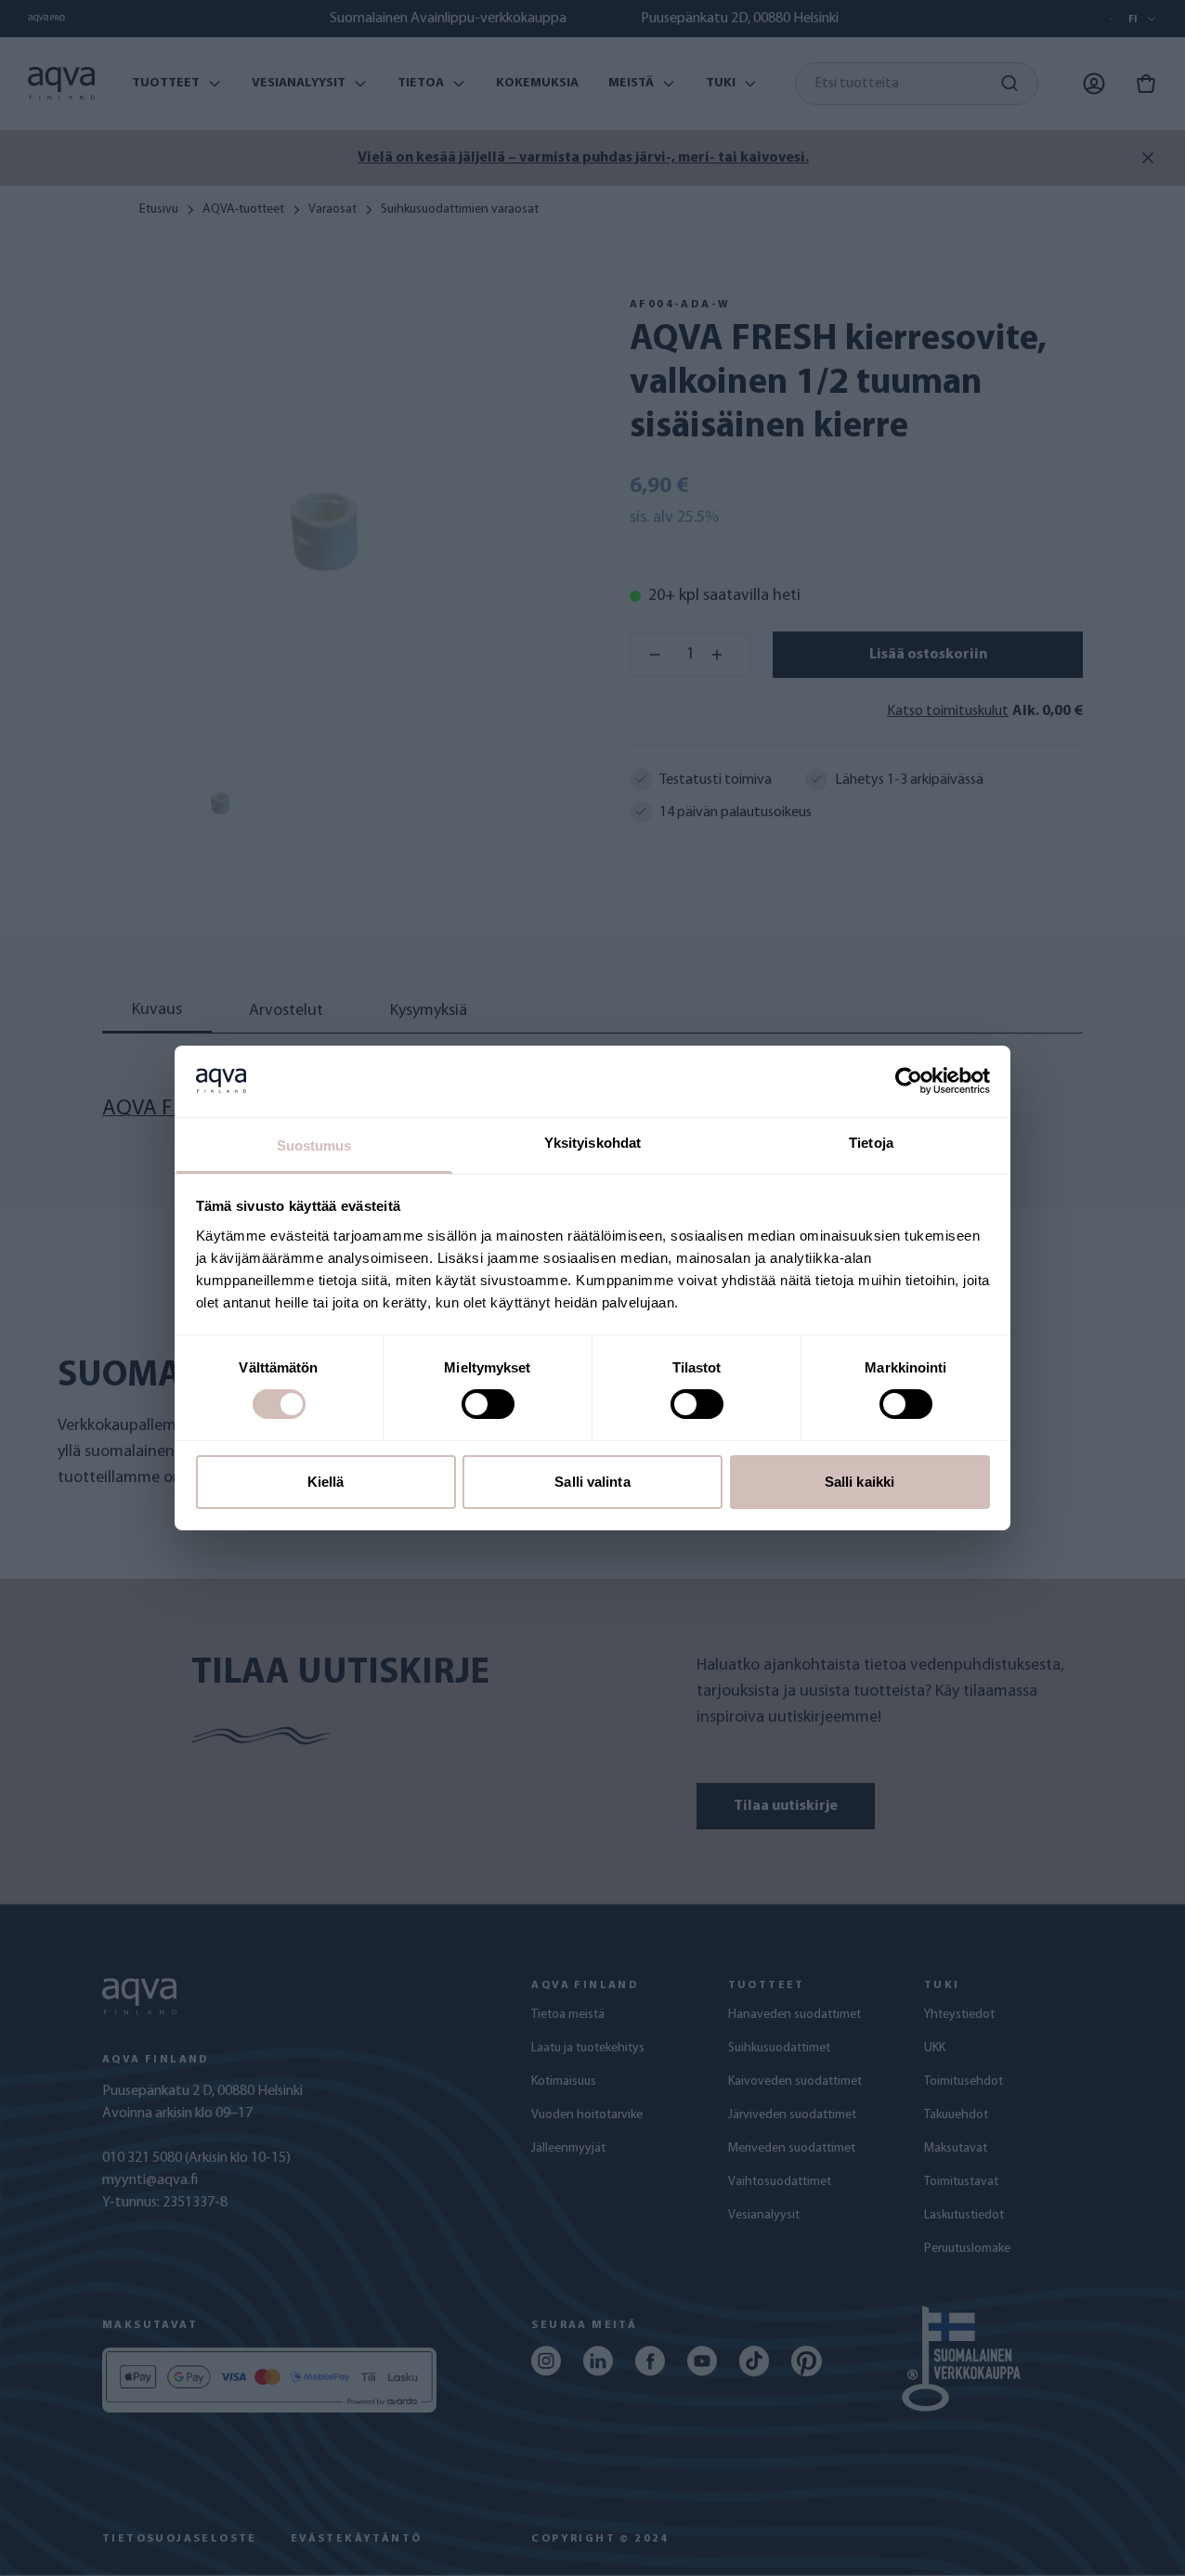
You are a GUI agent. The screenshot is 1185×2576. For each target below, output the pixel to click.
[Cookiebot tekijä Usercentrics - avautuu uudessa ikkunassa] (909, 1081)
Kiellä (326, 1482)
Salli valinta (592, 1482)
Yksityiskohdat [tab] (592, 1143)
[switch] (488, 1404)
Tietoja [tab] (871, 1143)
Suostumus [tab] (314, 1145)
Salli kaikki (859, 1482)
